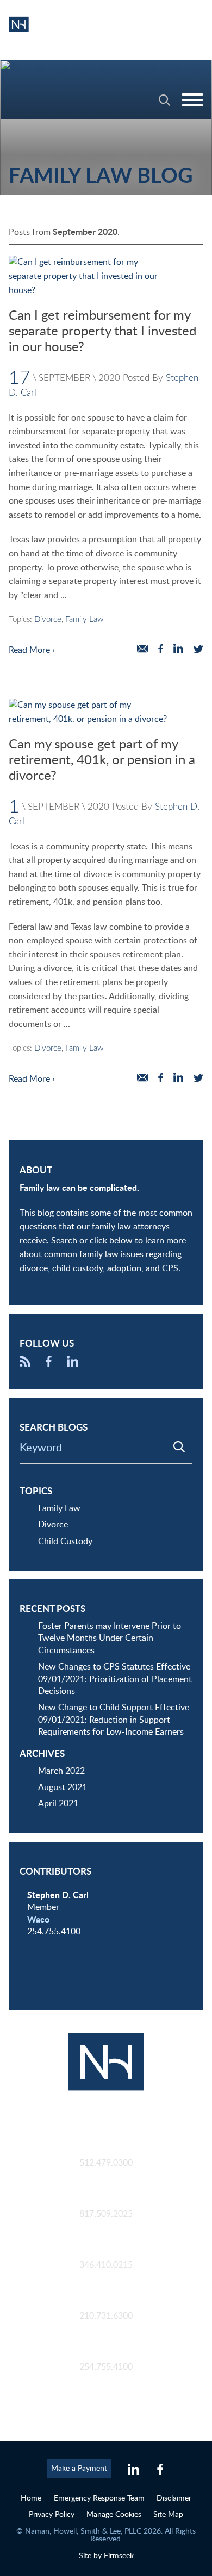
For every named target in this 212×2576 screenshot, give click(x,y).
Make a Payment (79, 2468)
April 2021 (58, 1804)
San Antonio (106, 2304)
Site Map (168, 2514)
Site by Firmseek (106, 2556)
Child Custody (65, 1541)
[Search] (164, 100)
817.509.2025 (106, 2214)
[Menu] (192, 100)
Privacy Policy (52, 2514)
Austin (106, 2151)
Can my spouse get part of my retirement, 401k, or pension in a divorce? (102, 760)
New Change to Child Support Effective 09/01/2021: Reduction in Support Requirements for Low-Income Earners (114, 1720)
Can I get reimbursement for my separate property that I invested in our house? (102, 332)
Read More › (32, 650)
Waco (38, 1920)
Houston (106, 2253)
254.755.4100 (106, 2367)
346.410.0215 (106, 2265)
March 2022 (61, 1771)
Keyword (41, 1448)
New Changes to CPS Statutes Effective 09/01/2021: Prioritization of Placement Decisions (115, 1679)
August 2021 (63, 1787)
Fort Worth (106, 2202)
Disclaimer (174, 2498)
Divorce (48, 620)
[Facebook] (49, 1364)
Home (31, 2498)
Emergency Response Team (99, 2498)
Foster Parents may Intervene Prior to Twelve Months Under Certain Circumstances (110, 1638)
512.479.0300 (106, 2163)
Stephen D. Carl (58, 1895)
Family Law (84, 620)
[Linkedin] (133, 2470)
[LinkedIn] (73, 1364)
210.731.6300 (106, 2316)
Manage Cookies (114, 2514)
